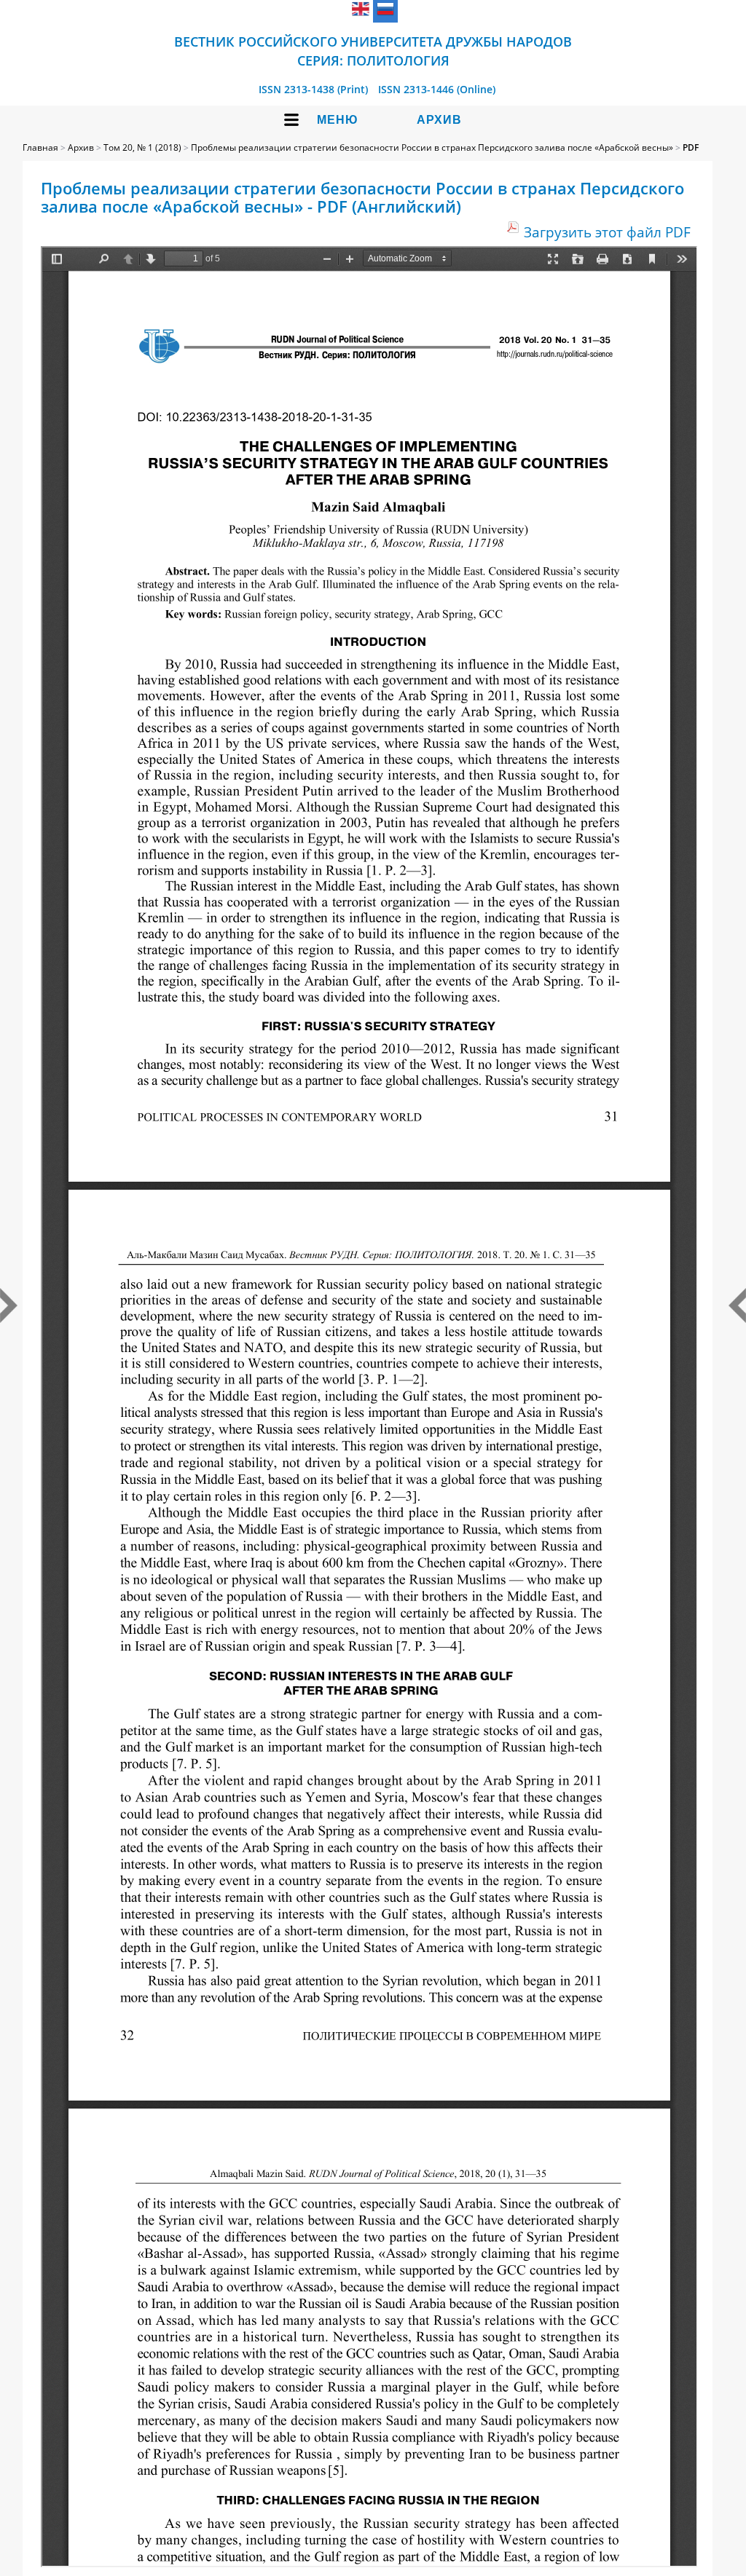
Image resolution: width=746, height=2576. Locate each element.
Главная (40, 147)
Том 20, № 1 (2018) (142, 147)
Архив (439, 120)
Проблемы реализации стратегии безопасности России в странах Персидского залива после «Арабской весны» (432, 147)
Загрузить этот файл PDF (607, 232)
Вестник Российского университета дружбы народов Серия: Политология (373, 51)
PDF (691, 147)
